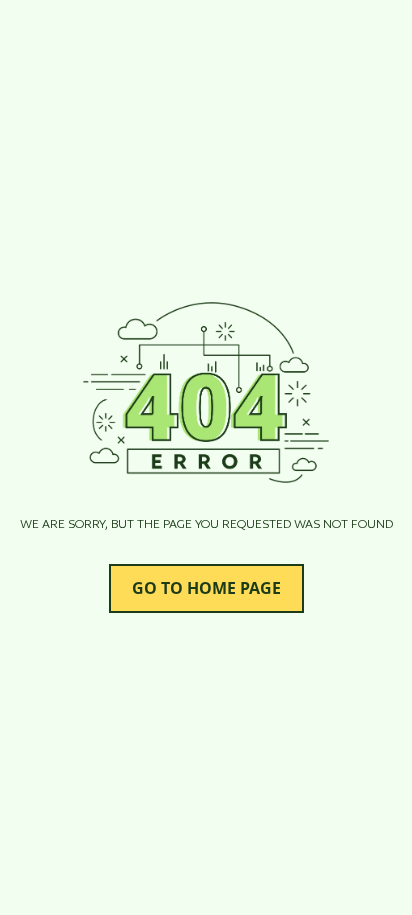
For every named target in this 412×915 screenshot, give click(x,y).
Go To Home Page (206, 587)
